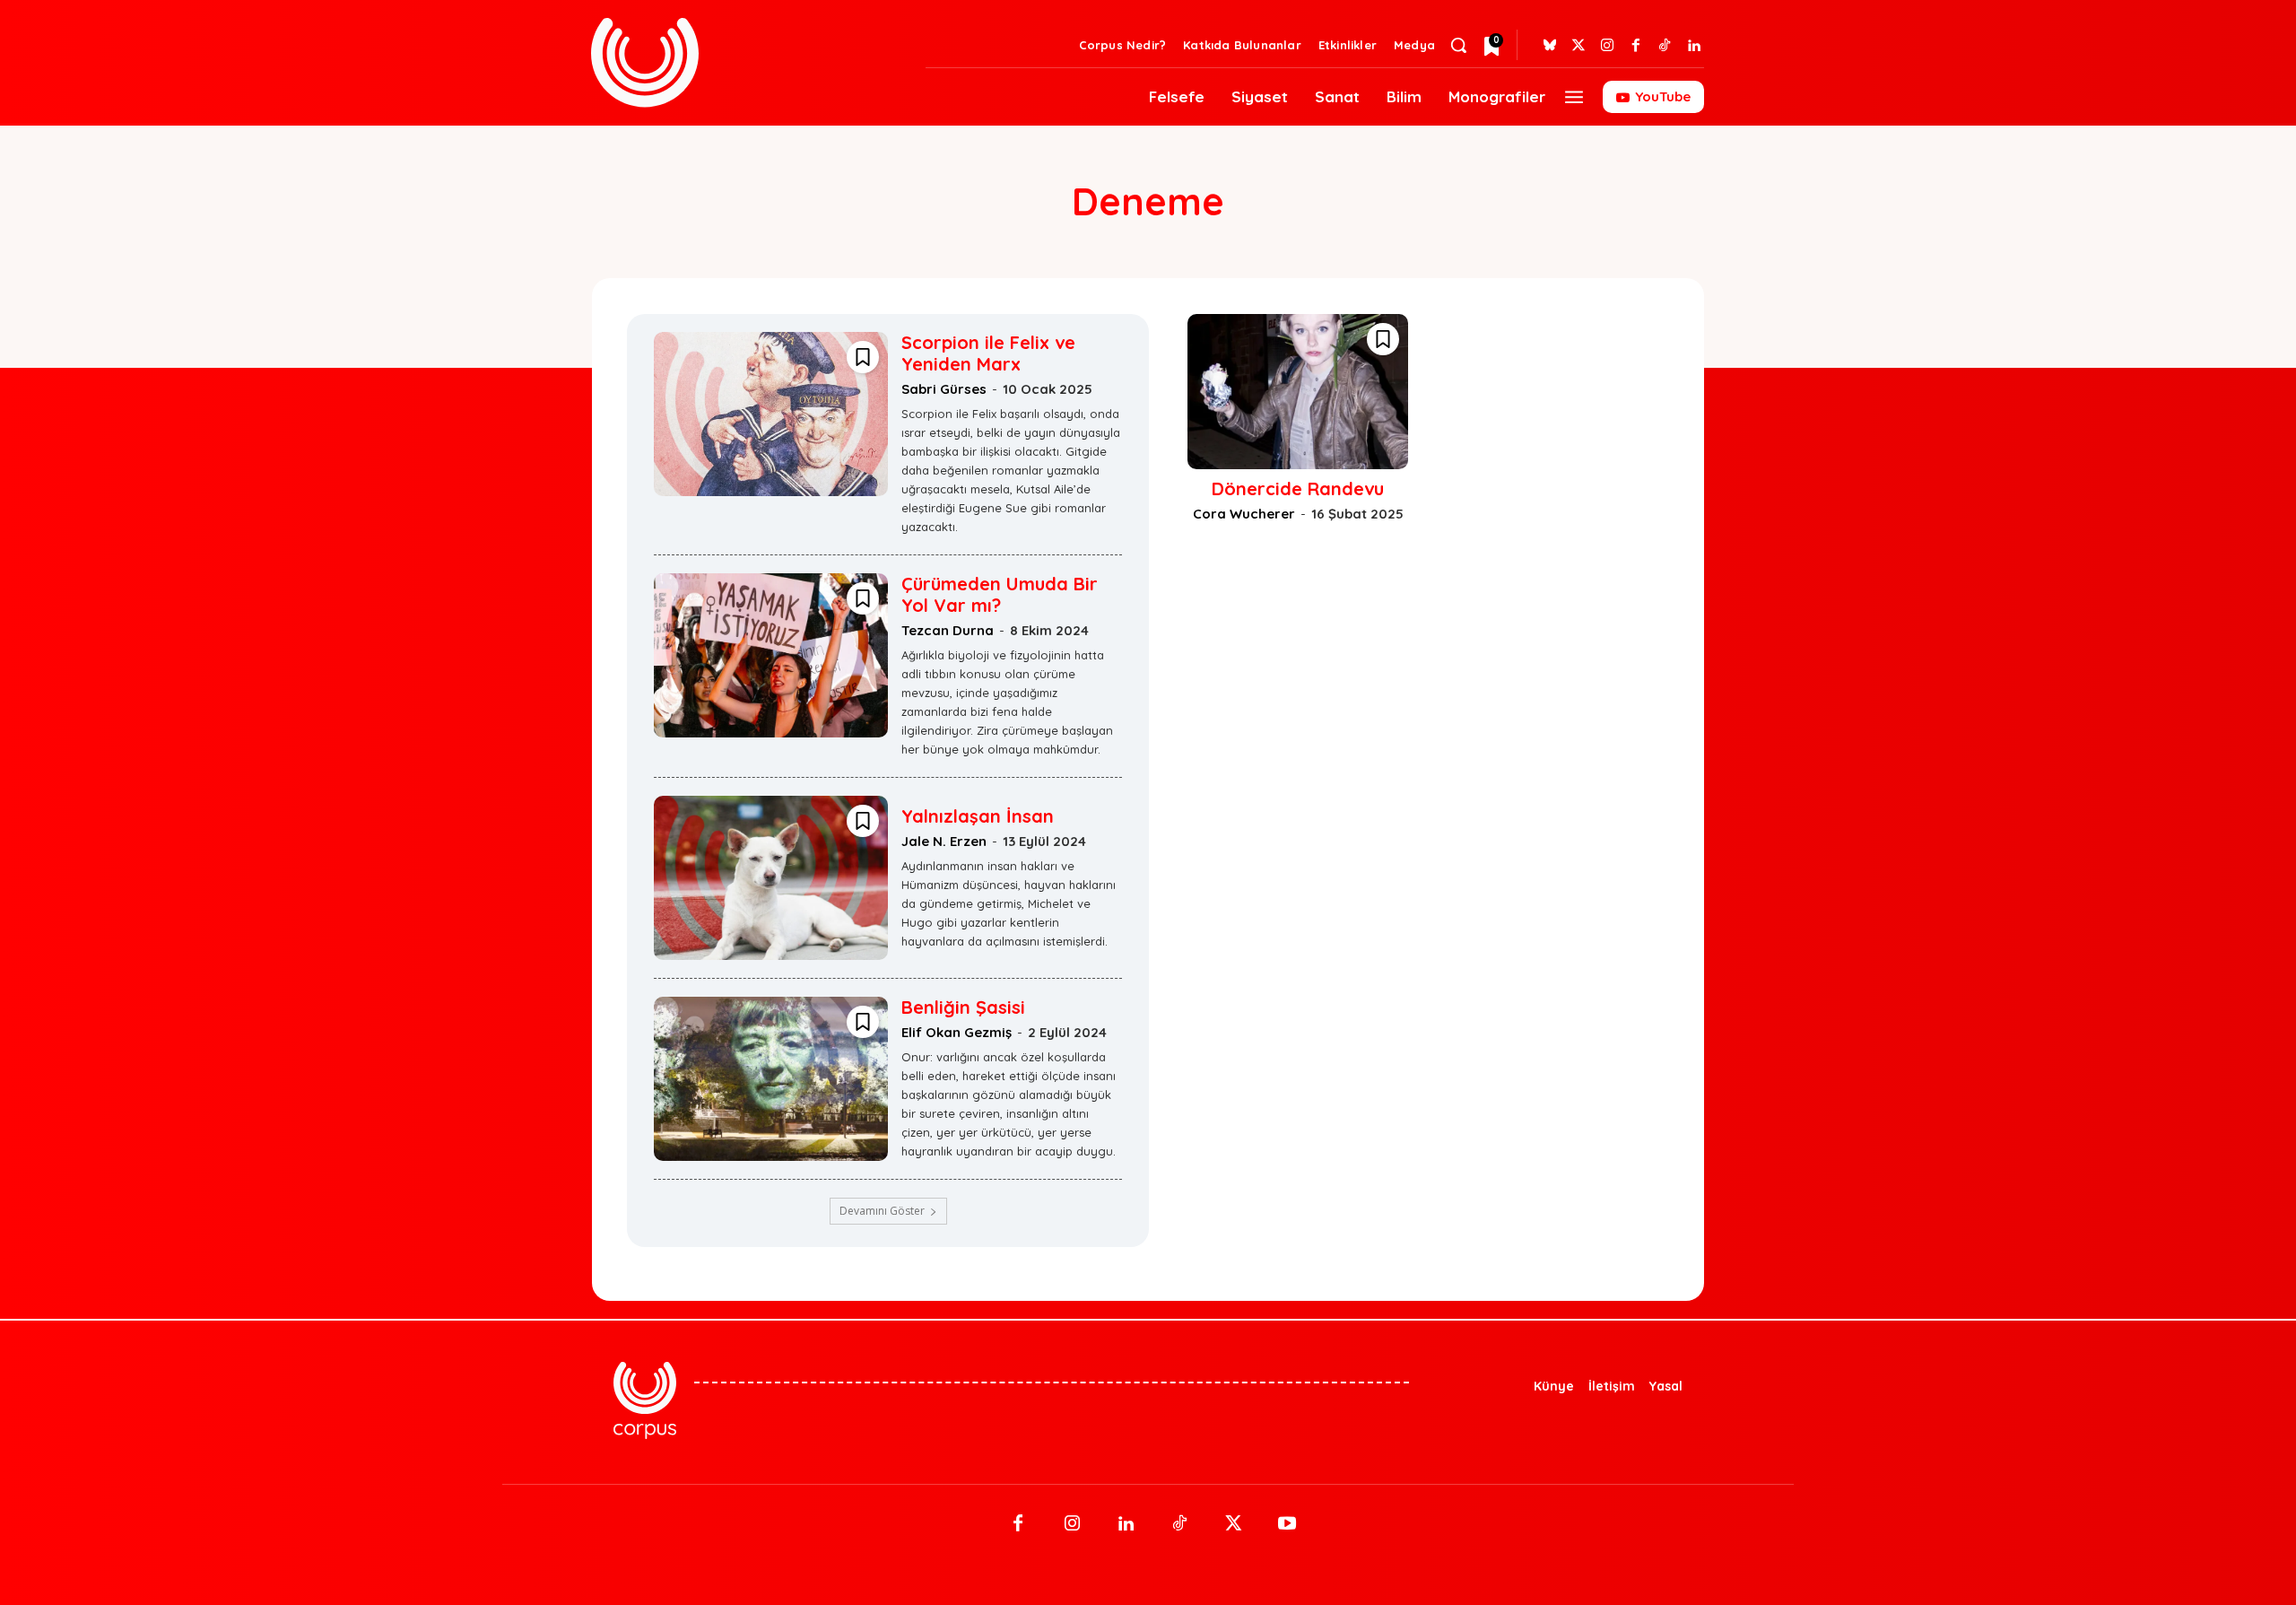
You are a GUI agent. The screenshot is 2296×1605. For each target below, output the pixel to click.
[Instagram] (1607, 46)
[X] (1233, 1524)
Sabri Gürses (944, 389)
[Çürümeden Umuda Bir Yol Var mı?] (771, 655)
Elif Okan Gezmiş (957, 1032)
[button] (1458, 45)
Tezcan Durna (948, 630)
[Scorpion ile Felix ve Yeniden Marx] (771, 414)
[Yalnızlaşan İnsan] (771, 878)
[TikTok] (1179, 1524)
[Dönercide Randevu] (1298, 391)
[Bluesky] (1550, 46)
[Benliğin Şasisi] (771, 1079)
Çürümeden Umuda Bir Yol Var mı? (1000, 594)
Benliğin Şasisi (963, 1007)
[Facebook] (1636, 46)
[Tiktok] (1665, 46)
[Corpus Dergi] (748, 62)
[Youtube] (1287, 1524)
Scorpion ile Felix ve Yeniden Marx (988, 353)
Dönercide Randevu (1298, 488)
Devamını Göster (882, 1211)
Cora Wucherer (1244, 514)
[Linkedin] (1693, 46)
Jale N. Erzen (944, 841)
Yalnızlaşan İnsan (978, 816)
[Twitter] (1578, 46)
